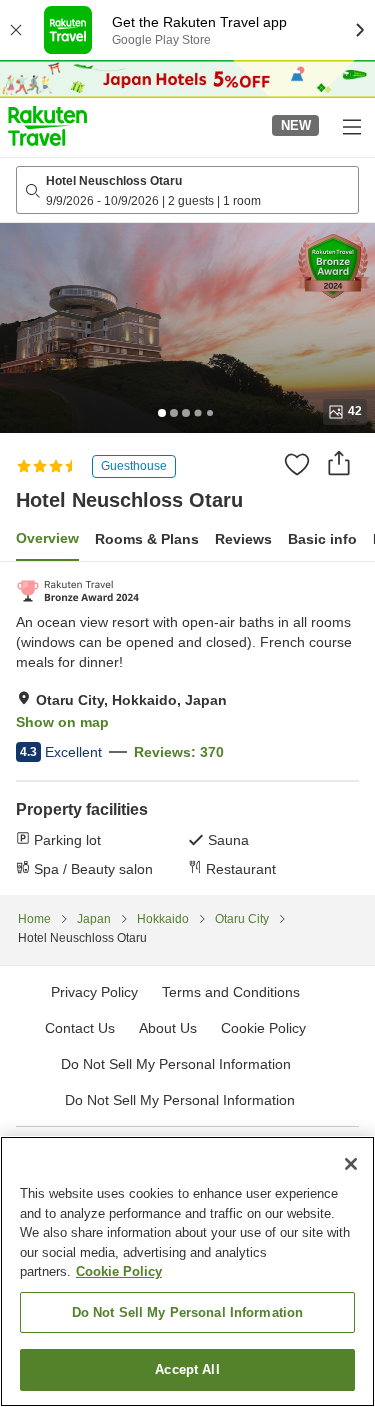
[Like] (297, 464)
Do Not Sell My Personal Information (180, 1100)
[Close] (351, 1164)
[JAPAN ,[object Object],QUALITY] (77, 591)
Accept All (187, 1369)
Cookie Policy (119, 1271)
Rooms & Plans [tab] (147, 539)
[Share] (339, 463)
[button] (47, 126)
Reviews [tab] (243, 539)
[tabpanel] (187, 728)
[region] (187, 1271)
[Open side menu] (351, 126)
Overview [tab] (47, 538)
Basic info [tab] (322, 539)
